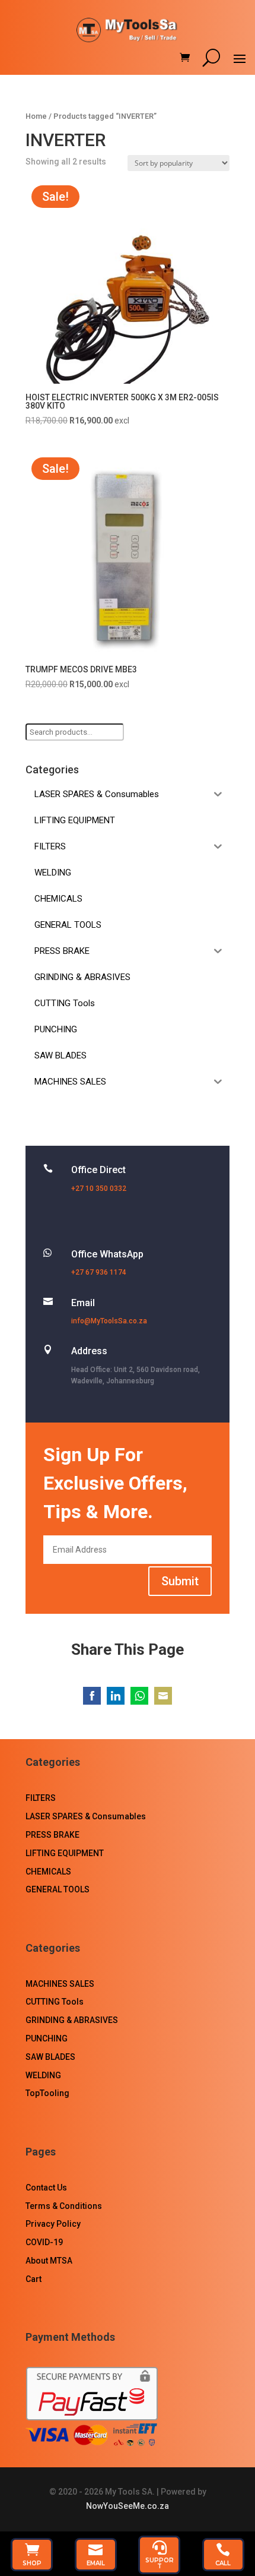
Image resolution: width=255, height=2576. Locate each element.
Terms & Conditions (64, 2206)
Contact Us (46, 2188)
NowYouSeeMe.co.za (128, 2506)
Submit (180, 1581)
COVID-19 (44, 2242)
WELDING (43, 2075)
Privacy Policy (53, 2224)
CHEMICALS (48, 1872)
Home (36, 116)
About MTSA (49, 2261)
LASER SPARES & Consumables (86, 1816)
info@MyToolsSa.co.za (109, 1321)
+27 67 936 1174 (99, 1272)
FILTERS (41, 1798)
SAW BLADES (50, 2057)
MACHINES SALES (60, 1984)
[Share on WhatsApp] (139, 1696)
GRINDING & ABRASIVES (72, 2020)
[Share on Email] (163, 1696)
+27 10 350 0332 (99, 1189)
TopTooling (47, 2093)
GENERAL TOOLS (58, 1889)
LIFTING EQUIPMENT (65, 1853)
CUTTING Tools (55, 2002)
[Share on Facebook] (92, 1696)
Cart (34, 2279)
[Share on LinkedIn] (116, 1696)
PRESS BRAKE (52, 1835)
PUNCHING (47, 2038)
